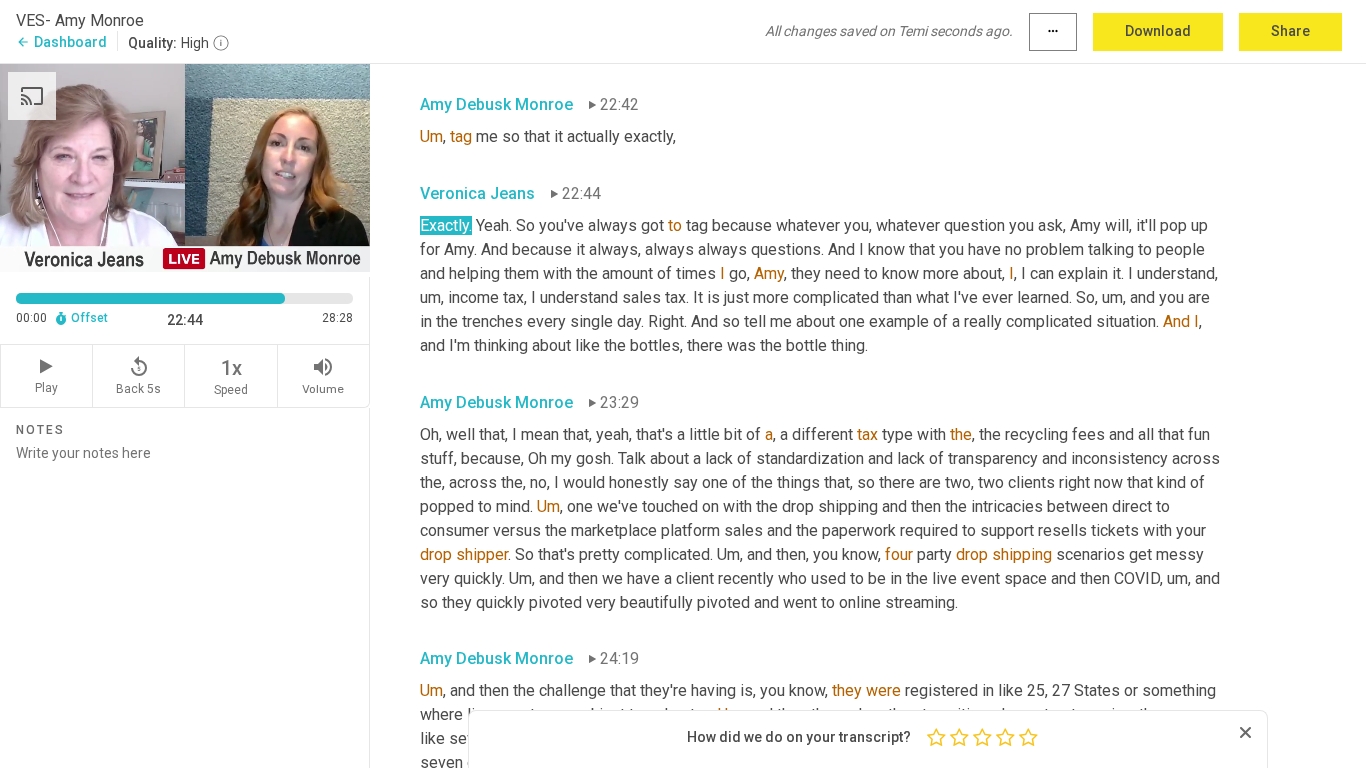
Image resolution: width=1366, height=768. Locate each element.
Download (1158, 31)
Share (1290, 31)
